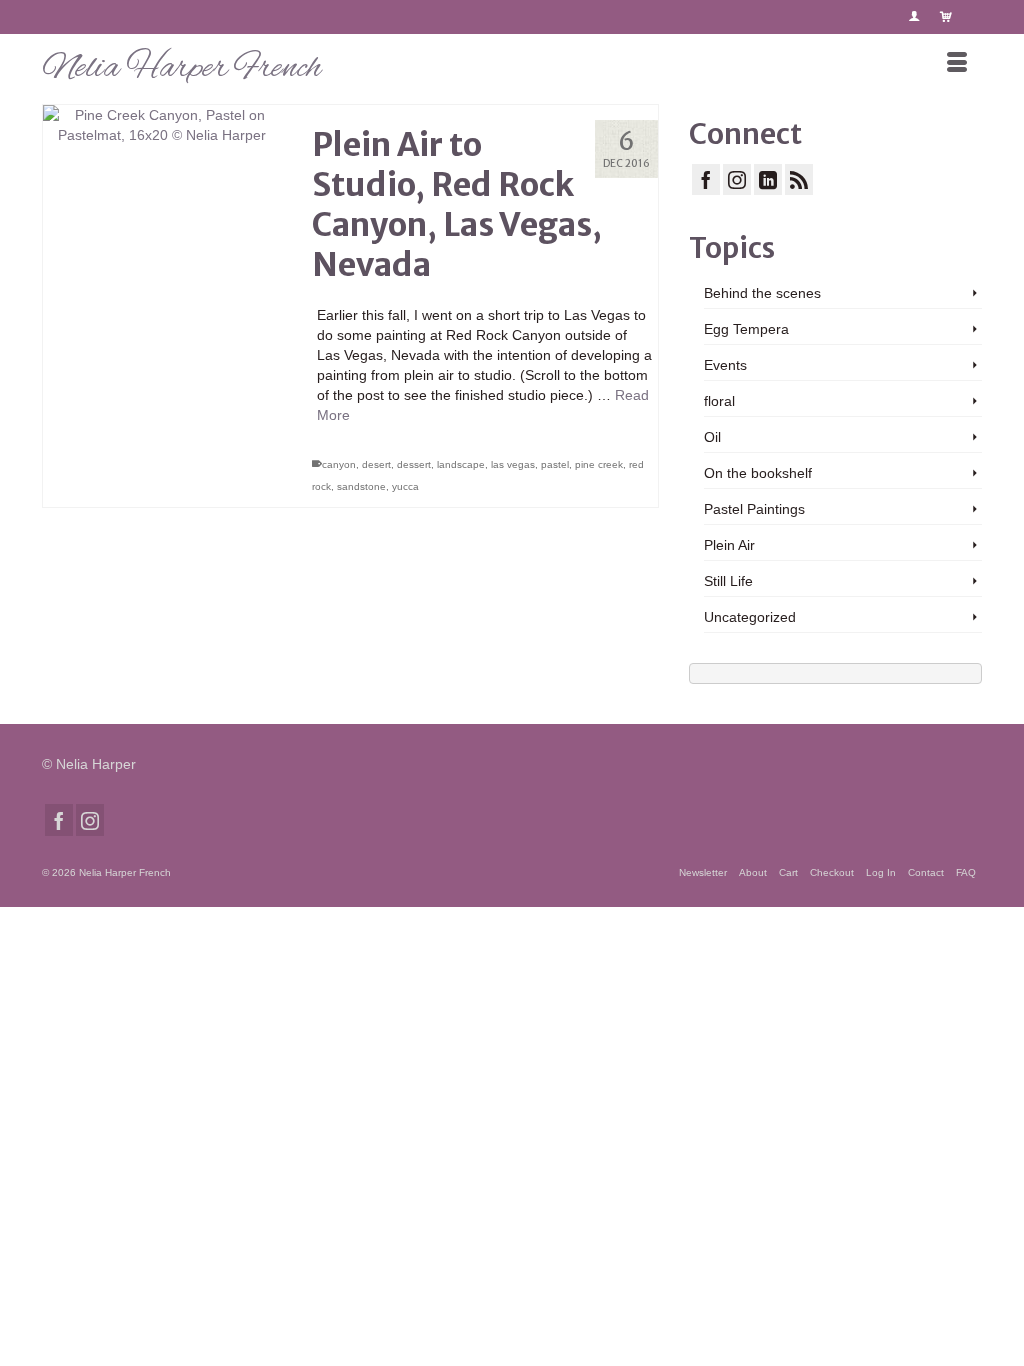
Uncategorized (750, 617)
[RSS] (799, 179)
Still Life (728, 581)
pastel (555, 464)
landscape (461, 464)
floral (719, 401)
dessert (414, 464)
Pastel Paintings (754, 509)
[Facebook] (706, 179)
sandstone (361, 486)
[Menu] (957, 64)
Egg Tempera (746, 329)
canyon (339, 464)
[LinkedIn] (768, 179)
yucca (405, 486)
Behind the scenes (762, 293)
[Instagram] (737, 179)
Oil (712, 437)
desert (376, 464)
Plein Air (729, 545)
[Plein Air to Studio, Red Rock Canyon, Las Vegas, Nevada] (162, 224)
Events (725, 365)
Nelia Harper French (181, 68)
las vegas (513, 464)
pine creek (599, 464)
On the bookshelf (758, 473)
